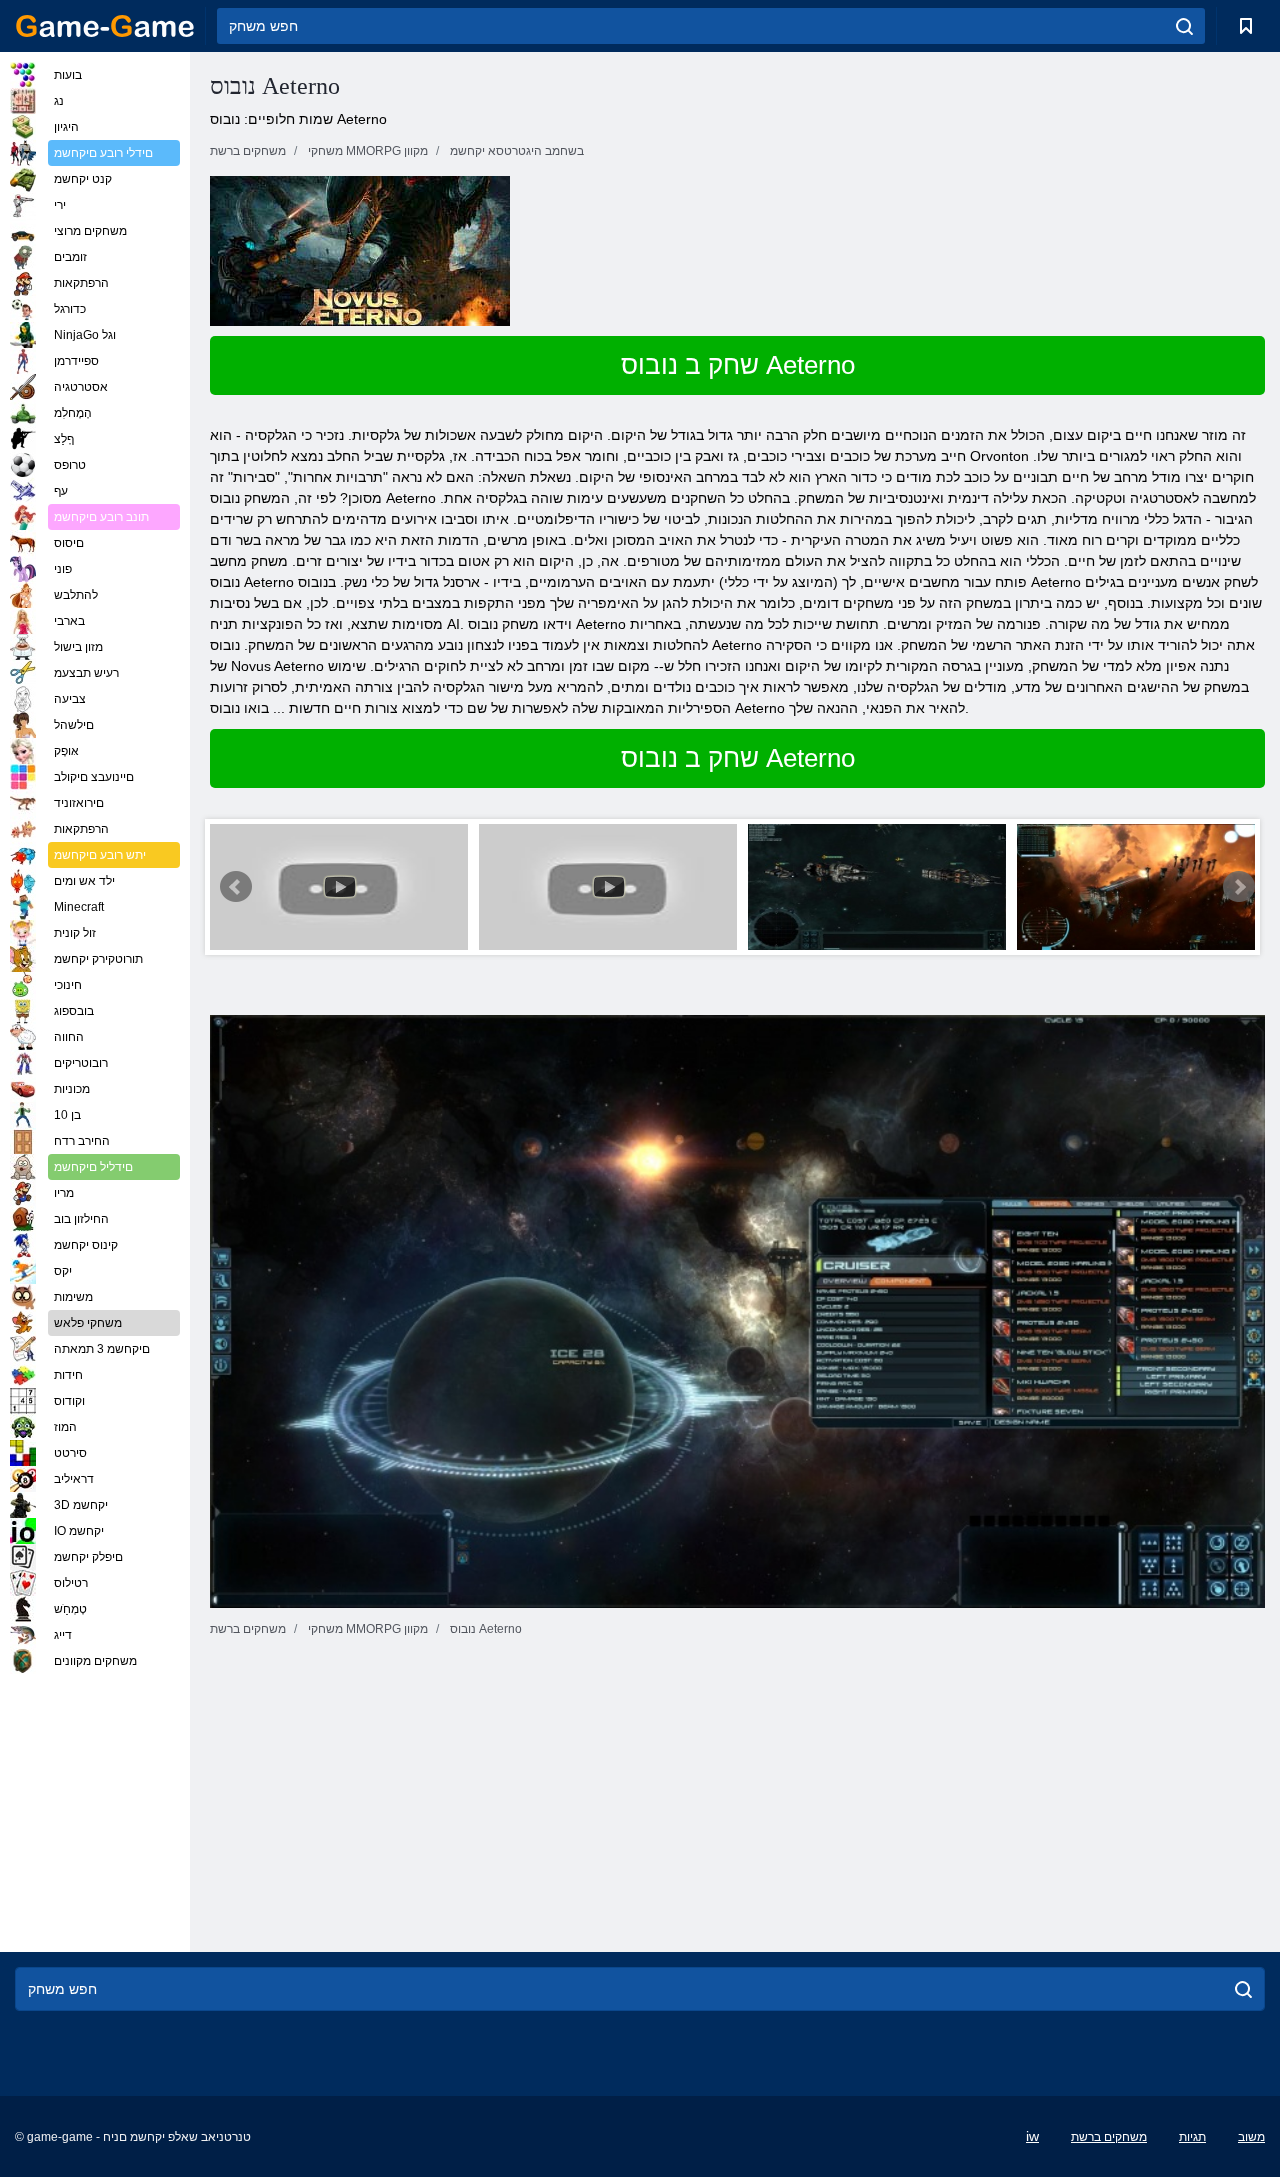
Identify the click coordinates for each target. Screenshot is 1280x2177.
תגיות (1192, 2137)
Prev (236, 887)
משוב (1251, 2137)
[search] (1184, 26)
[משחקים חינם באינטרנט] (105, 26)
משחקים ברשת (1109, 2137)
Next (1239, 887)
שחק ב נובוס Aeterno (738, 365)
